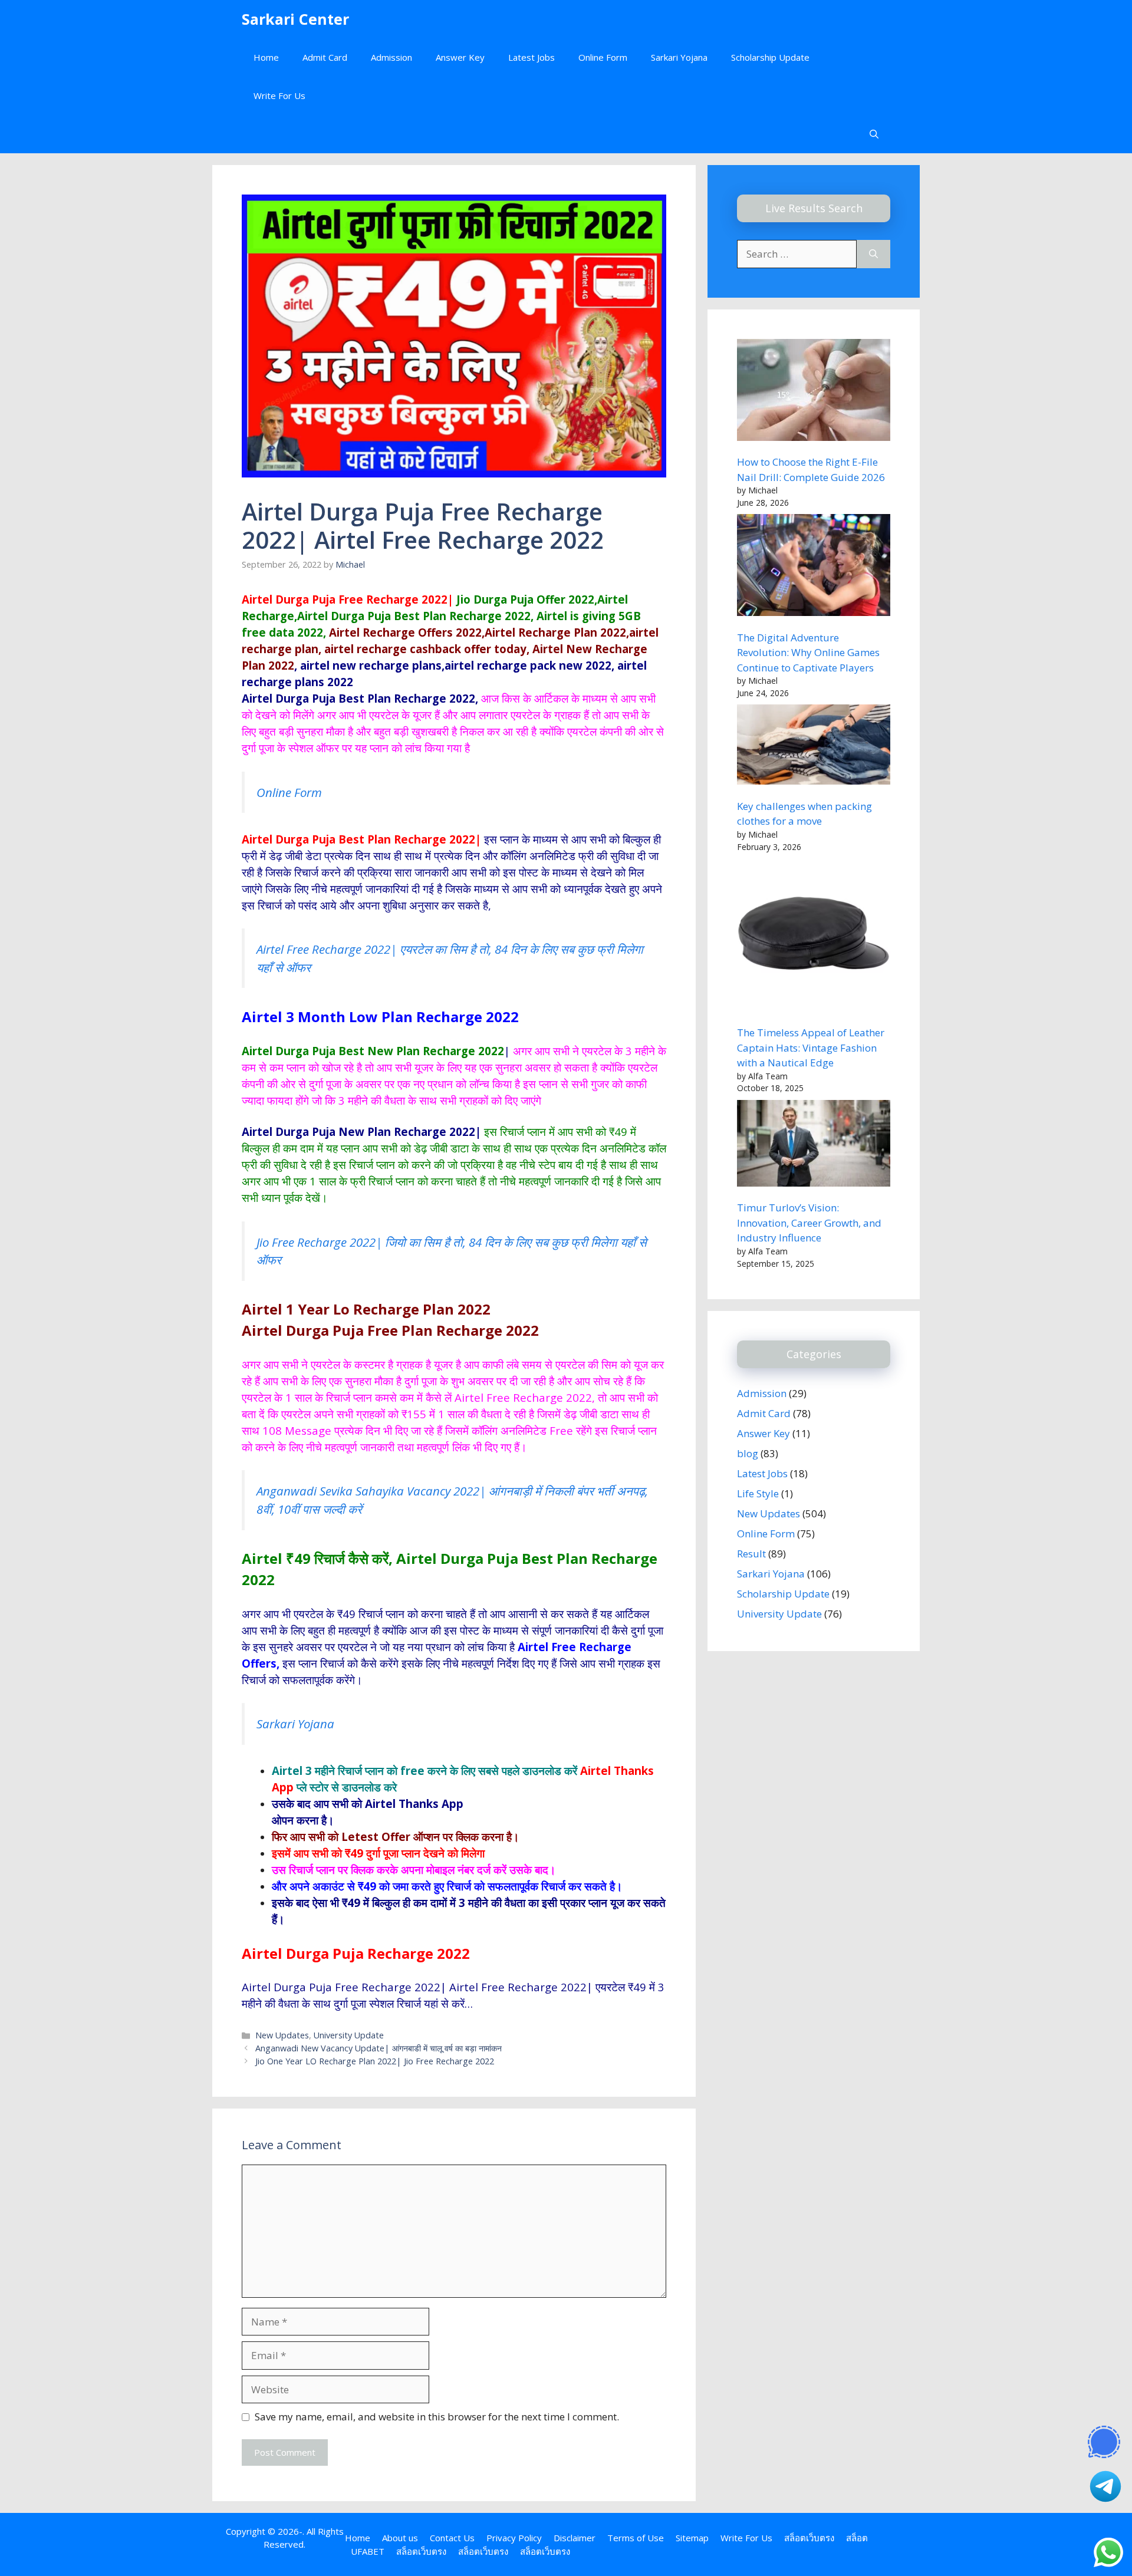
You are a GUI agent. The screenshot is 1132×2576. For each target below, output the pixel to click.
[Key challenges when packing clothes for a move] (814, 747)
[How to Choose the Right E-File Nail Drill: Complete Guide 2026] (814, 392)
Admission (391, 57)
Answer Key (460, 57)
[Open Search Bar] (874, 134)
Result (751, 1554)
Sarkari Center (295, 19)
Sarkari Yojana (679, 57)
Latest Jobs (532, 57)
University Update (349, 2035)
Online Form (603, 57)
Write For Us (279, 95)
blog (748, 1453)
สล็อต (857, 2538)
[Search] (873, 254)
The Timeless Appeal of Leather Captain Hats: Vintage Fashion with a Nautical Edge (811, 1047)
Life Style (758, 1493)
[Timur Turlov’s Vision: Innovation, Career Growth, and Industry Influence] (814, 1145)
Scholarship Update (770, 57)
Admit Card (325, 57)
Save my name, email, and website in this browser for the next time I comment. (437, 2417)
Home (266, 57)
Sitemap (692, 2538)
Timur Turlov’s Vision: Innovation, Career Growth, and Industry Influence (809, 1223)
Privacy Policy (514, 2538)
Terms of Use (636, 2538)
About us (400, 2538)
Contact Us (452, 2538)
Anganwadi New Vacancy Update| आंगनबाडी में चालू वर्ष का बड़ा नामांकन (379, 2048)
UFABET (368, 2551)
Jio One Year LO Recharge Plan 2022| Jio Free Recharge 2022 (375, 2061)
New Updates (282, 2035)
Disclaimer (575, 2538)
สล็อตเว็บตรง (809, 2538)
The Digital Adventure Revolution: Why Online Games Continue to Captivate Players (808, 653)
